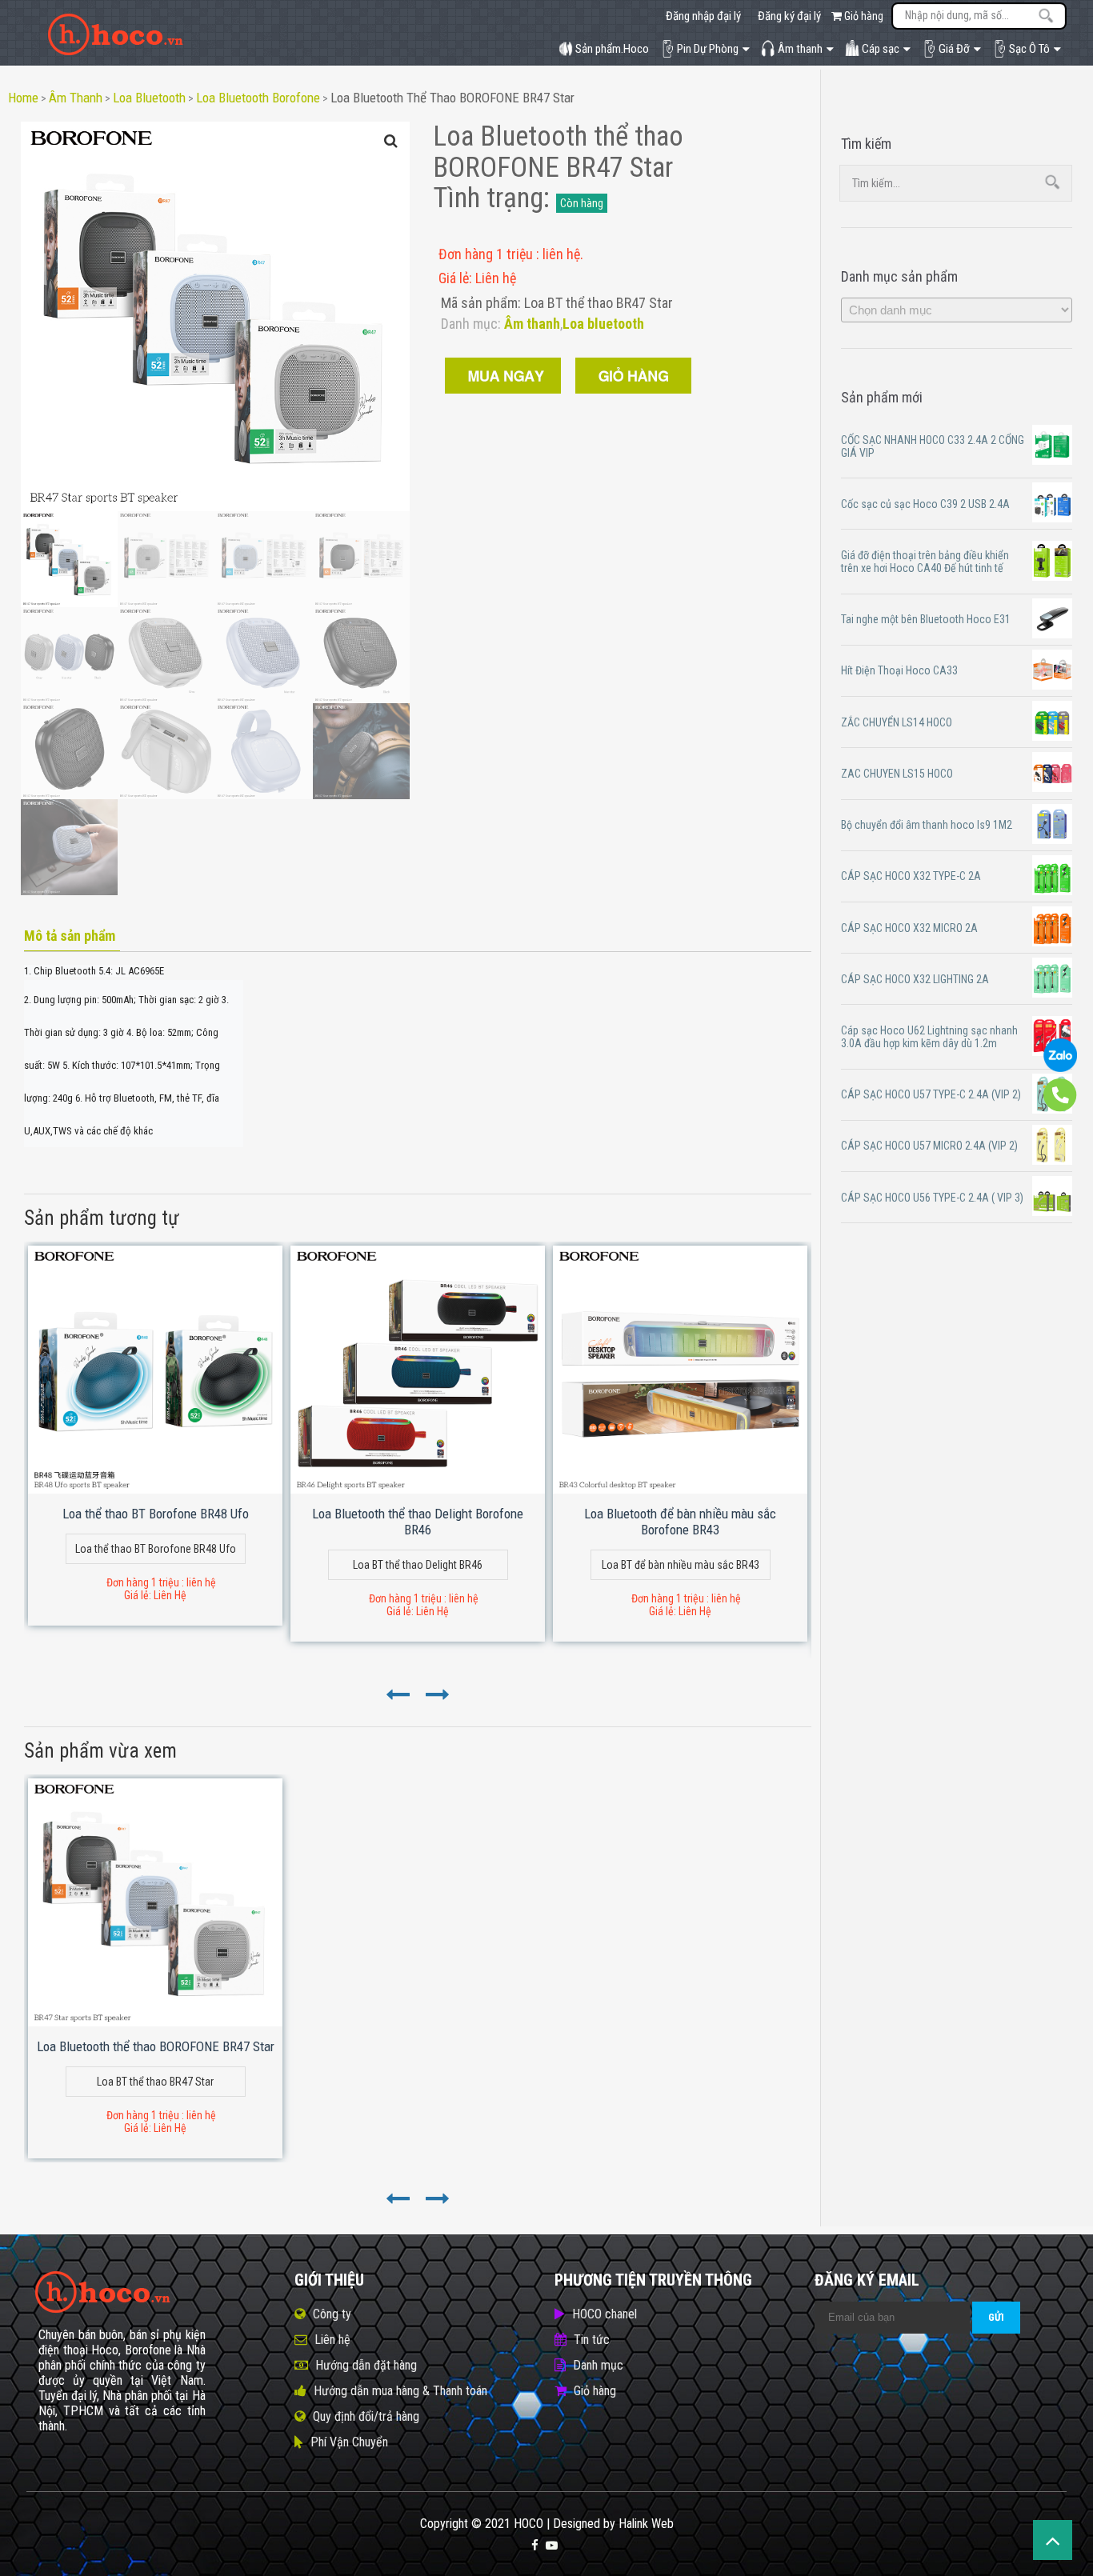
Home (23, 98)
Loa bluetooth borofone (258, 98)
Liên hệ (332, 2340)
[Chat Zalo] (1060, 1068)
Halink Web (646, 2524)
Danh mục (598, 2365)
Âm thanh (800, 49)
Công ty (332, 2314)
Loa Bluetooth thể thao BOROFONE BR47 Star (452, 98)
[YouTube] (552, 2546)
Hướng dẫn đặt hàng (366, 2365)
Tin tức (592, 2340)
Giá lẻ (454, 278)
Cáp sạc (881, 49)
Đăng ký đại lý (789, 16)
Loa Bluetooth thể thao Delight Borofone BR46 (418, 1522)
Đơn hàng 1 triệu (487, 254)
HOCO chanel (605, 2314)
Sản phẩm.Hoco (612, 49)
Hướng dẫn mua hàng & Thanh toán (400, 2391)
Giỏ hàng (863, 16)
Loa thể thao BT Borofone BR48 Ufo (156, 1514)
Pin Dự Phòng (708, 49)
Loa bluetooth (149, 98)
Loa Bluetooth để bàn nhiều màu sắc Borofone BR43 (680, 1522)
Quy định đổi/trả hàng (366, 2416)
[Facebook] (535, 2546)
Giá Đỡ (954, 49)
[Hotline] (1060, 1108)
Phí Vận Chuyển (349, 2442)
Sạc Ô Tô (1029, 49)
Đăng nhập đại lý (703, 16)
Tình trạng (488, 198)
